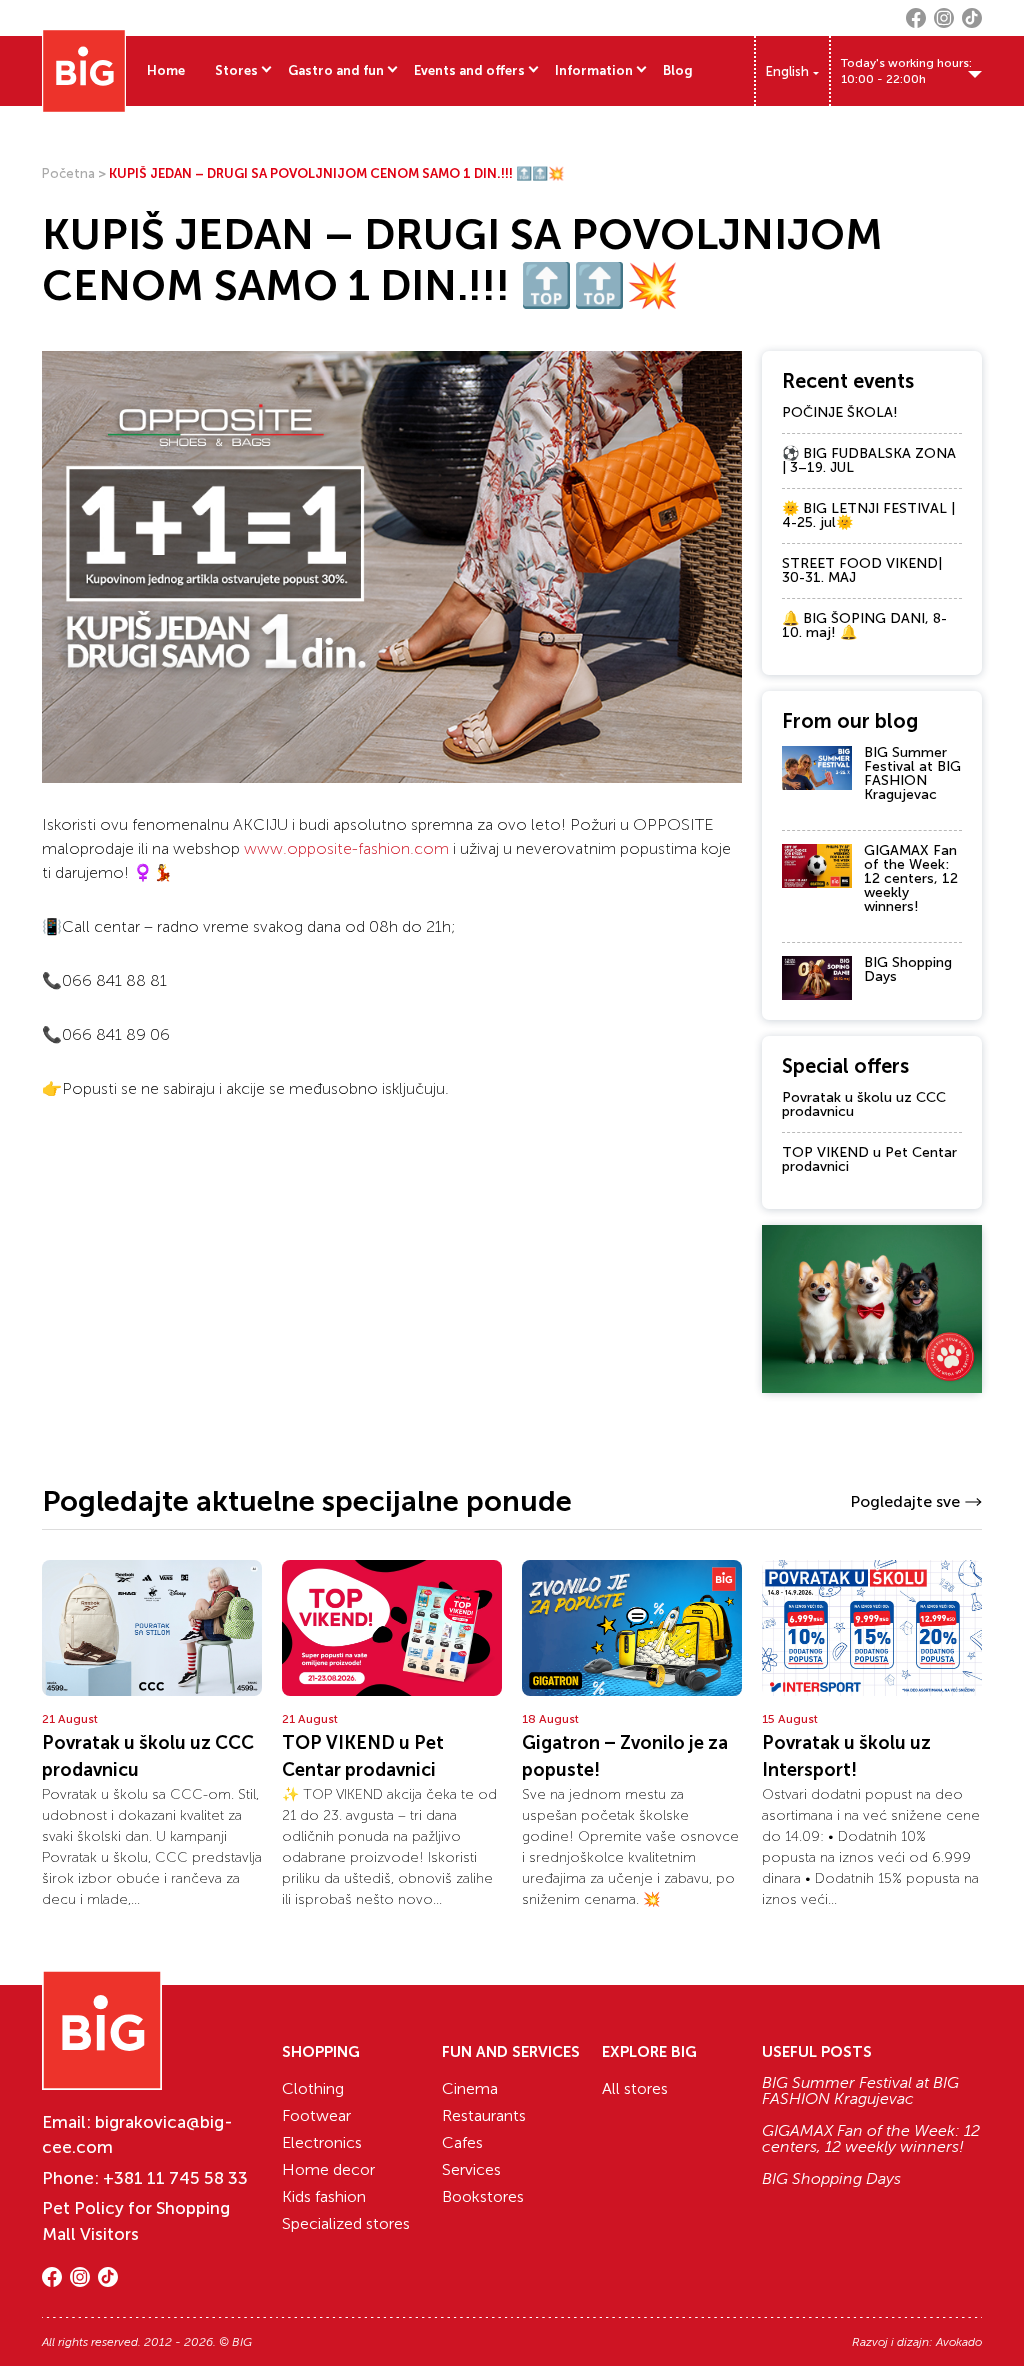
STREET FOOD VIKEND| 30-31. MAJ (862, 570)
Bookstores (483, 2196)
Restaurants (484, 2115)
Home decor (328, 2169)
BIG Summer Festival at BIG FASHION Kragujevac (912, 773)
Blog (678, 70)
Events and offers (469, 70)
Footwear (316, 2115)
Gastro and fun (336, 70)
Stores (236, 70)
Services (471, 2169)
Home (166, 70)
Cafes (462, 2142)
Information (594, 70)
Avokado (959, 2342)
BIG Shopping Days (908, 969)
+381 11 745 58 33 (175, 2178)
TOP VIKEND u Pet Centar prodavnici (869, 1159)
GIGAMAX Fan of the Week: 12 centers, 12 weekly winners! (911, 878)
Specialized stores (346, 2223)
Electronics (322, 2142)
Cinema (470, 2088)
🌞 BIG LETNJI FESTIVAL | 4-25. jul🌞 (868, 515)
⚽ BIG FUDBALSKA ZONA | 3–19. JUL (869, 460)
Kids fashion (324, 2196)
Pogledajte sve (905, 1501)
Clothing (313, 2088)
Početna (68, 173)
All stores (635, 2088)
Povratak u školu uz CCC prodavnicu (864, 1104)
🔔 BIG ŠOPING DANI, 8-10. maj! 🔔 (864, 625)
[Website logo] (84, 71)
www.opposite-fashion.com (346, 848)
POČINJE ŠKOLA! (840, 412)
